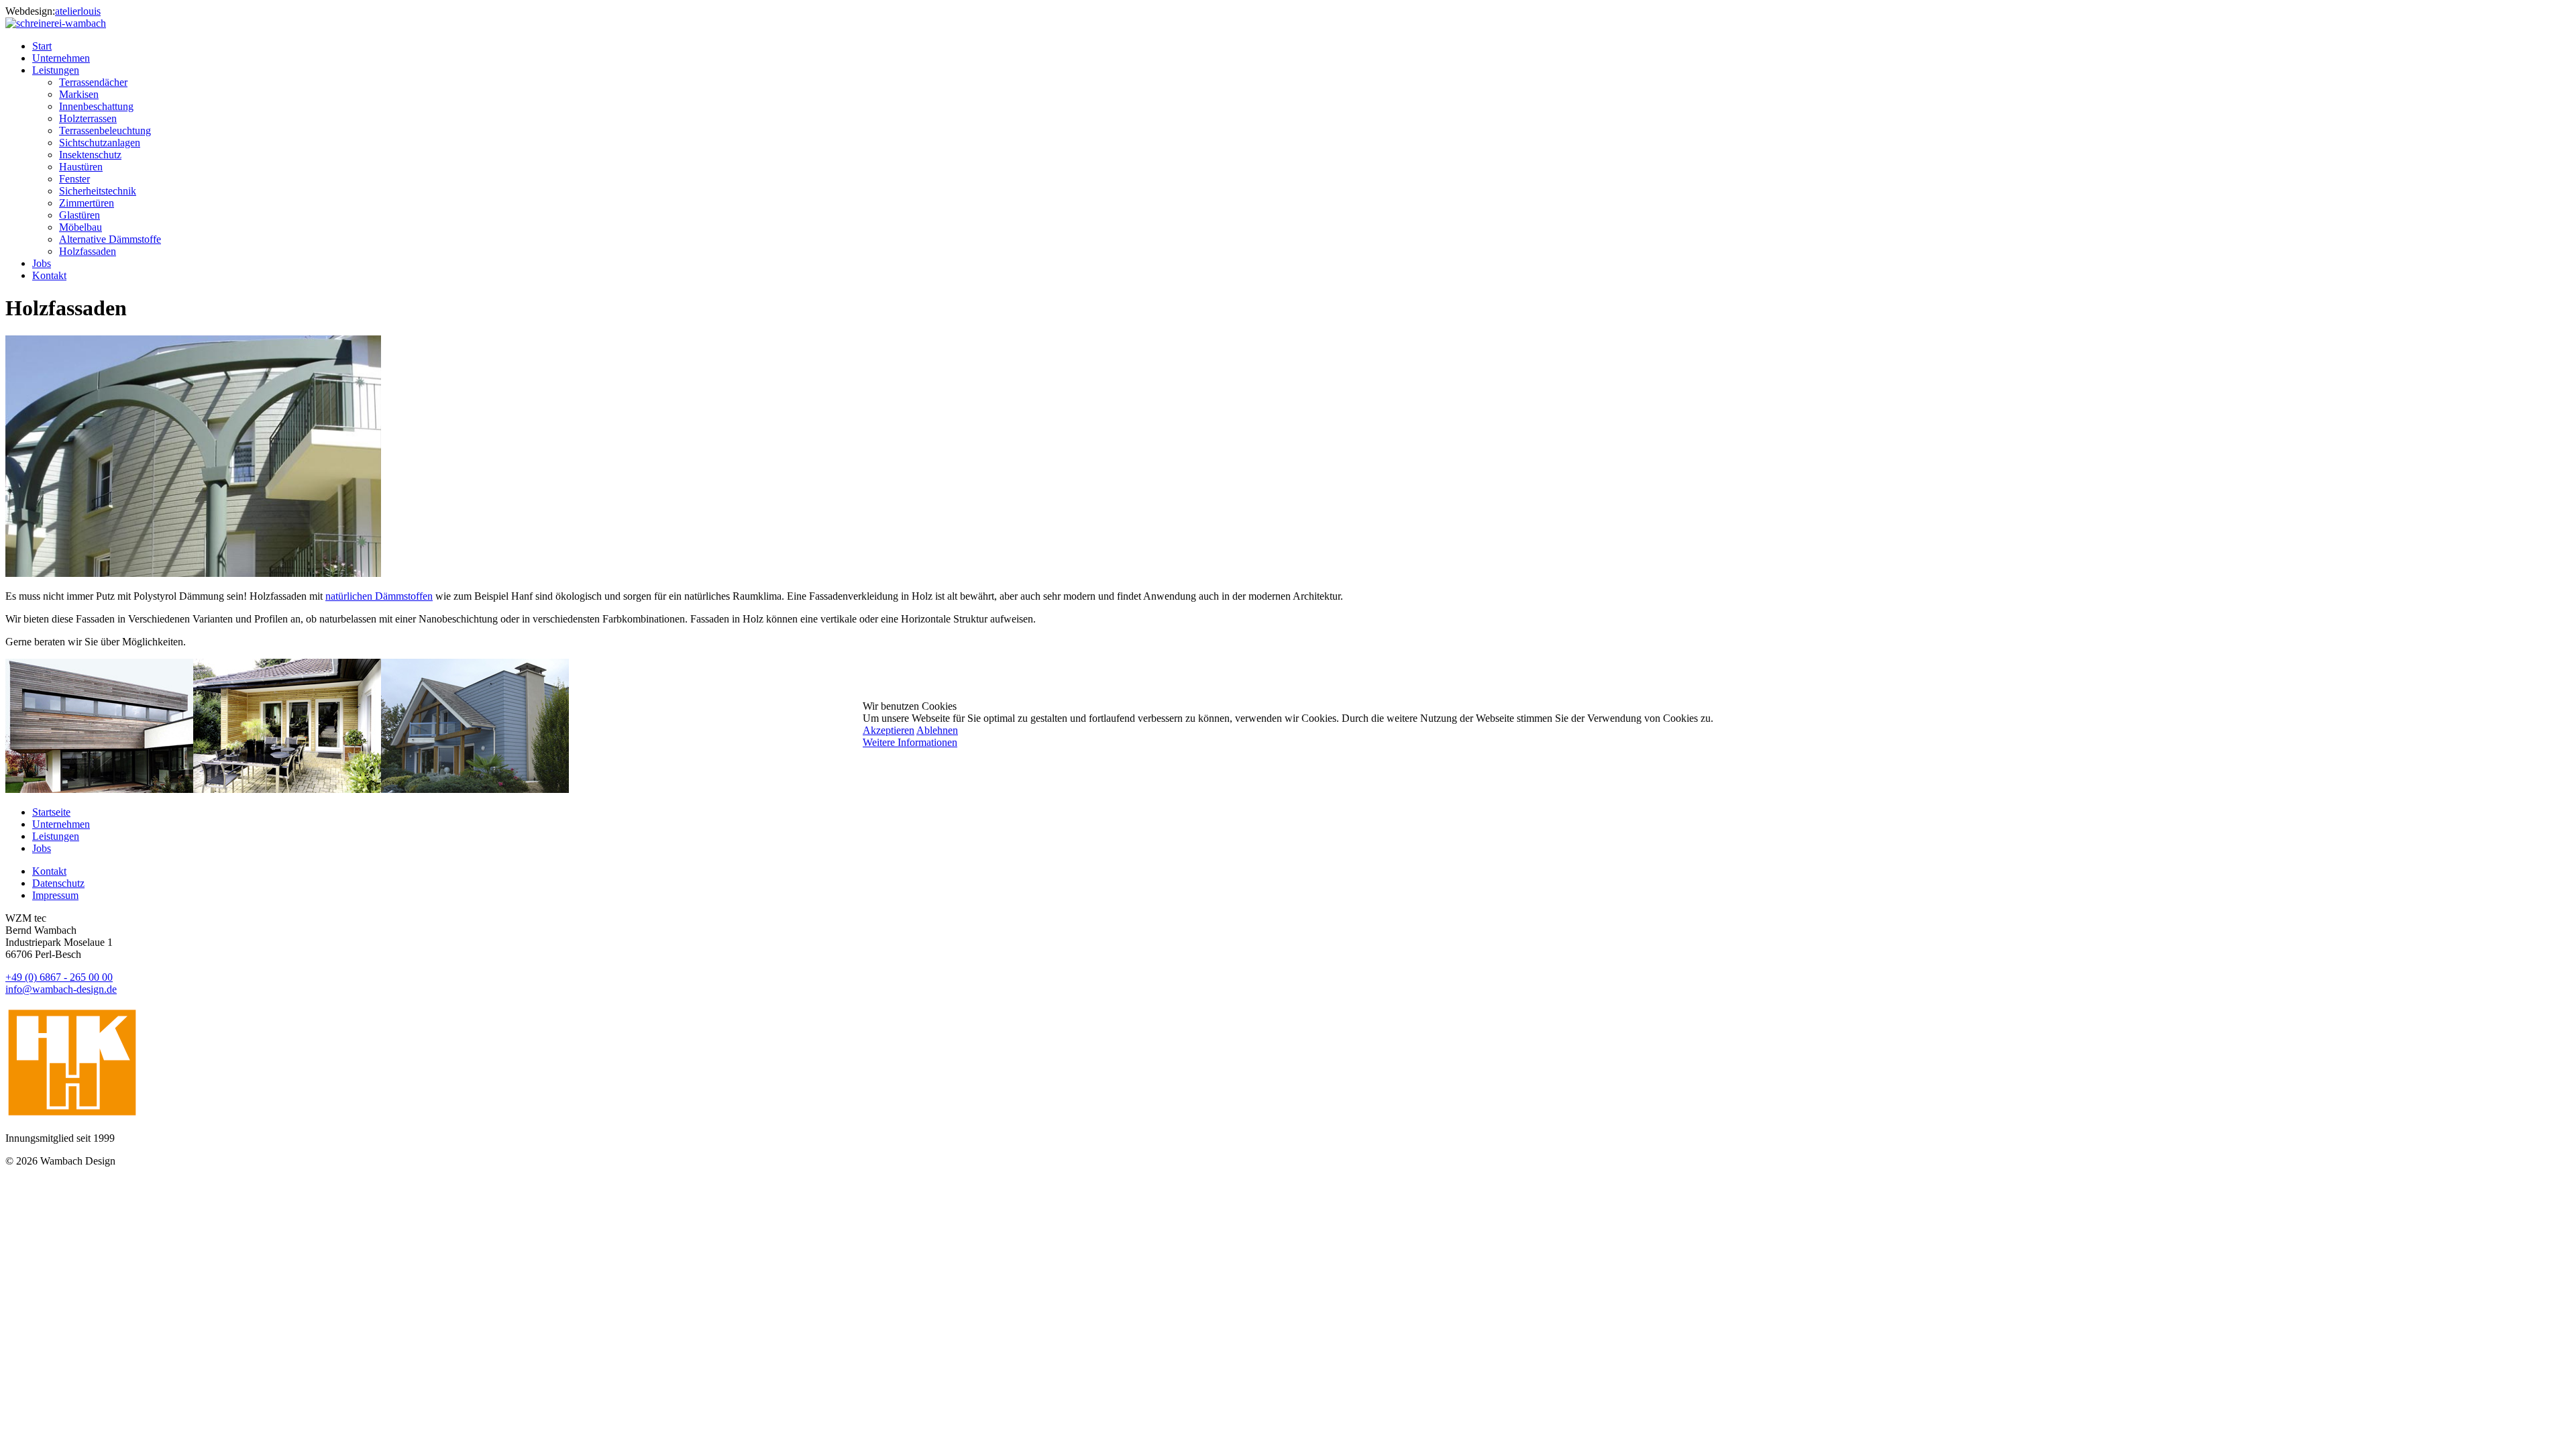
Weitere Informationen (910, 742)
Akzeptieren (889, 730)
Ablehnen (937, 730)
